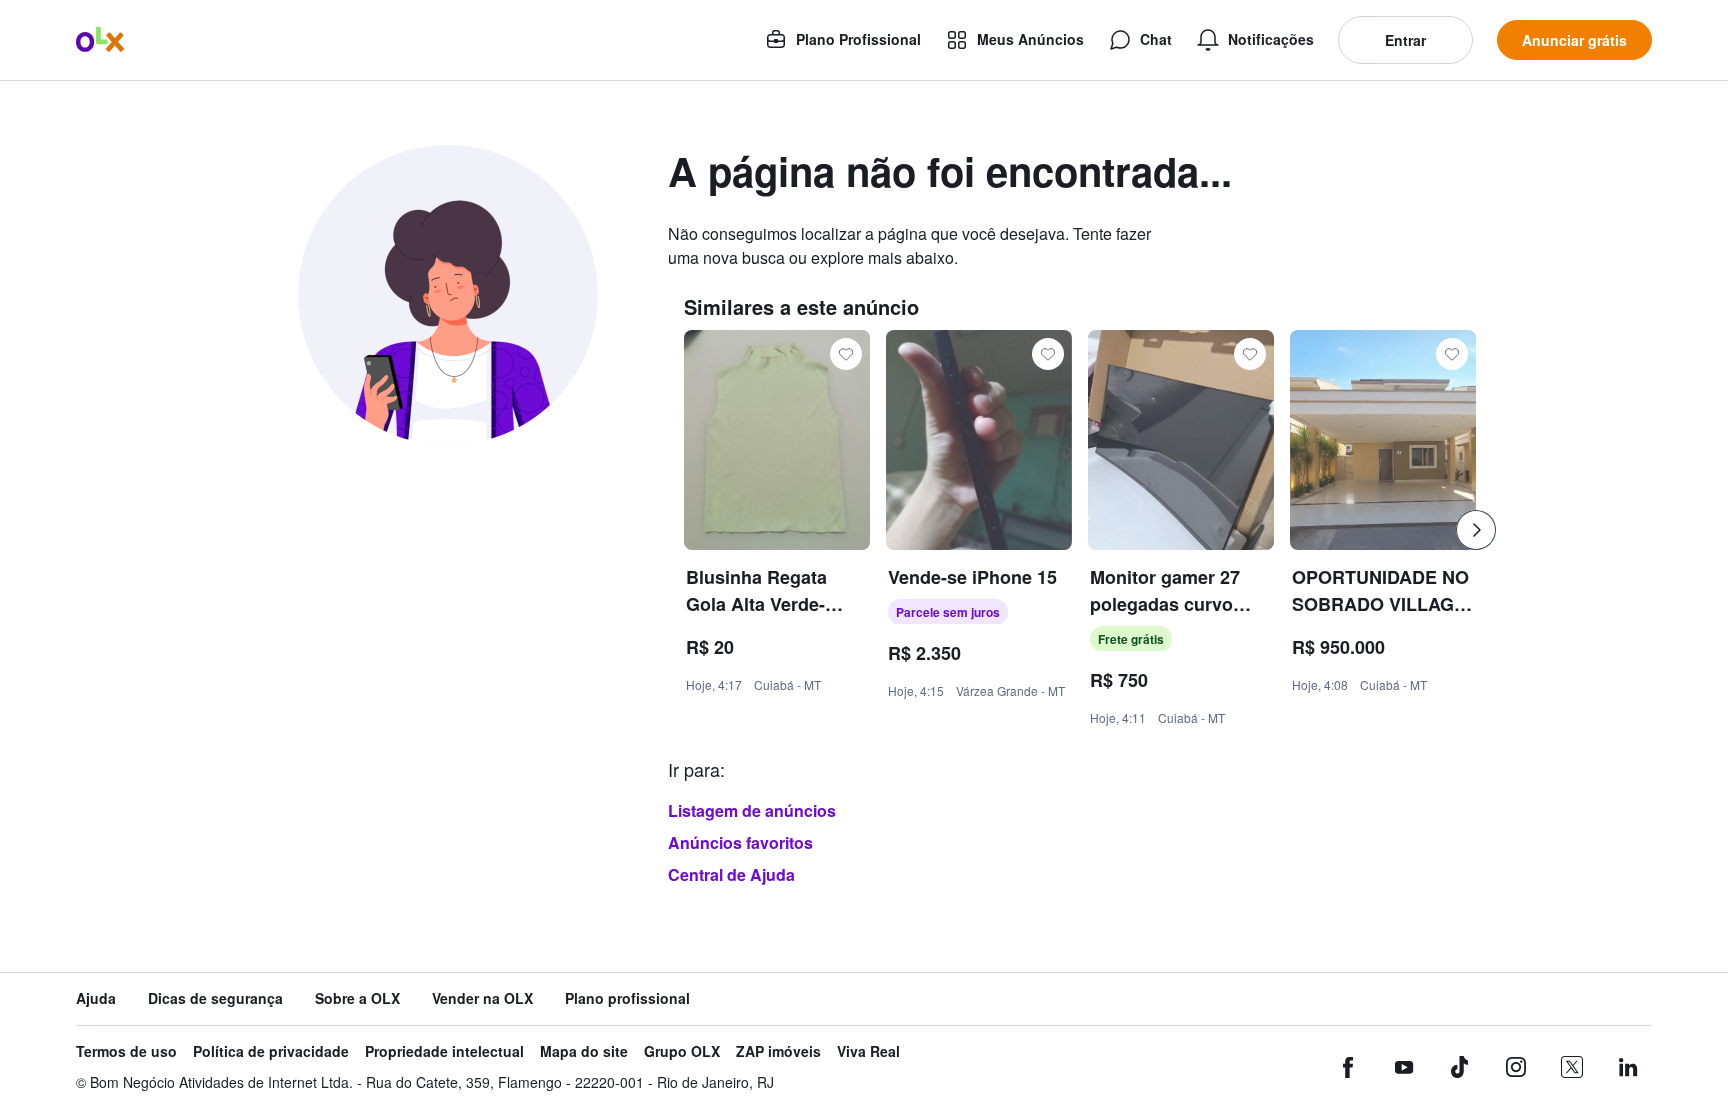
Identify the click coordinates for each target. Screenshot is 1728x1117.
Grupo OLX (682, 1051)
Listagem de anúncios (752, 810)
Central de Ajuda (731, 874)
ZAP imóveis (778, 1051)
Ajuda (96, 998)
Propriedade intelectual (444, 1051)
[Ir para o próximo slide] (1476, 530)
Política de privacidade (271, 1051)
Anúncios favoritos (740, 842)
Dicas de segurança (215, 998)
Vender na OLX (482, 998)
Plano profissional (627, 998)
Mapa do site (584, 1051)
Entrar (1405, 40)
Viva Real (868, 1051)
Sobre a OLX (357, 998)
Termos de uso (126, 1051)
